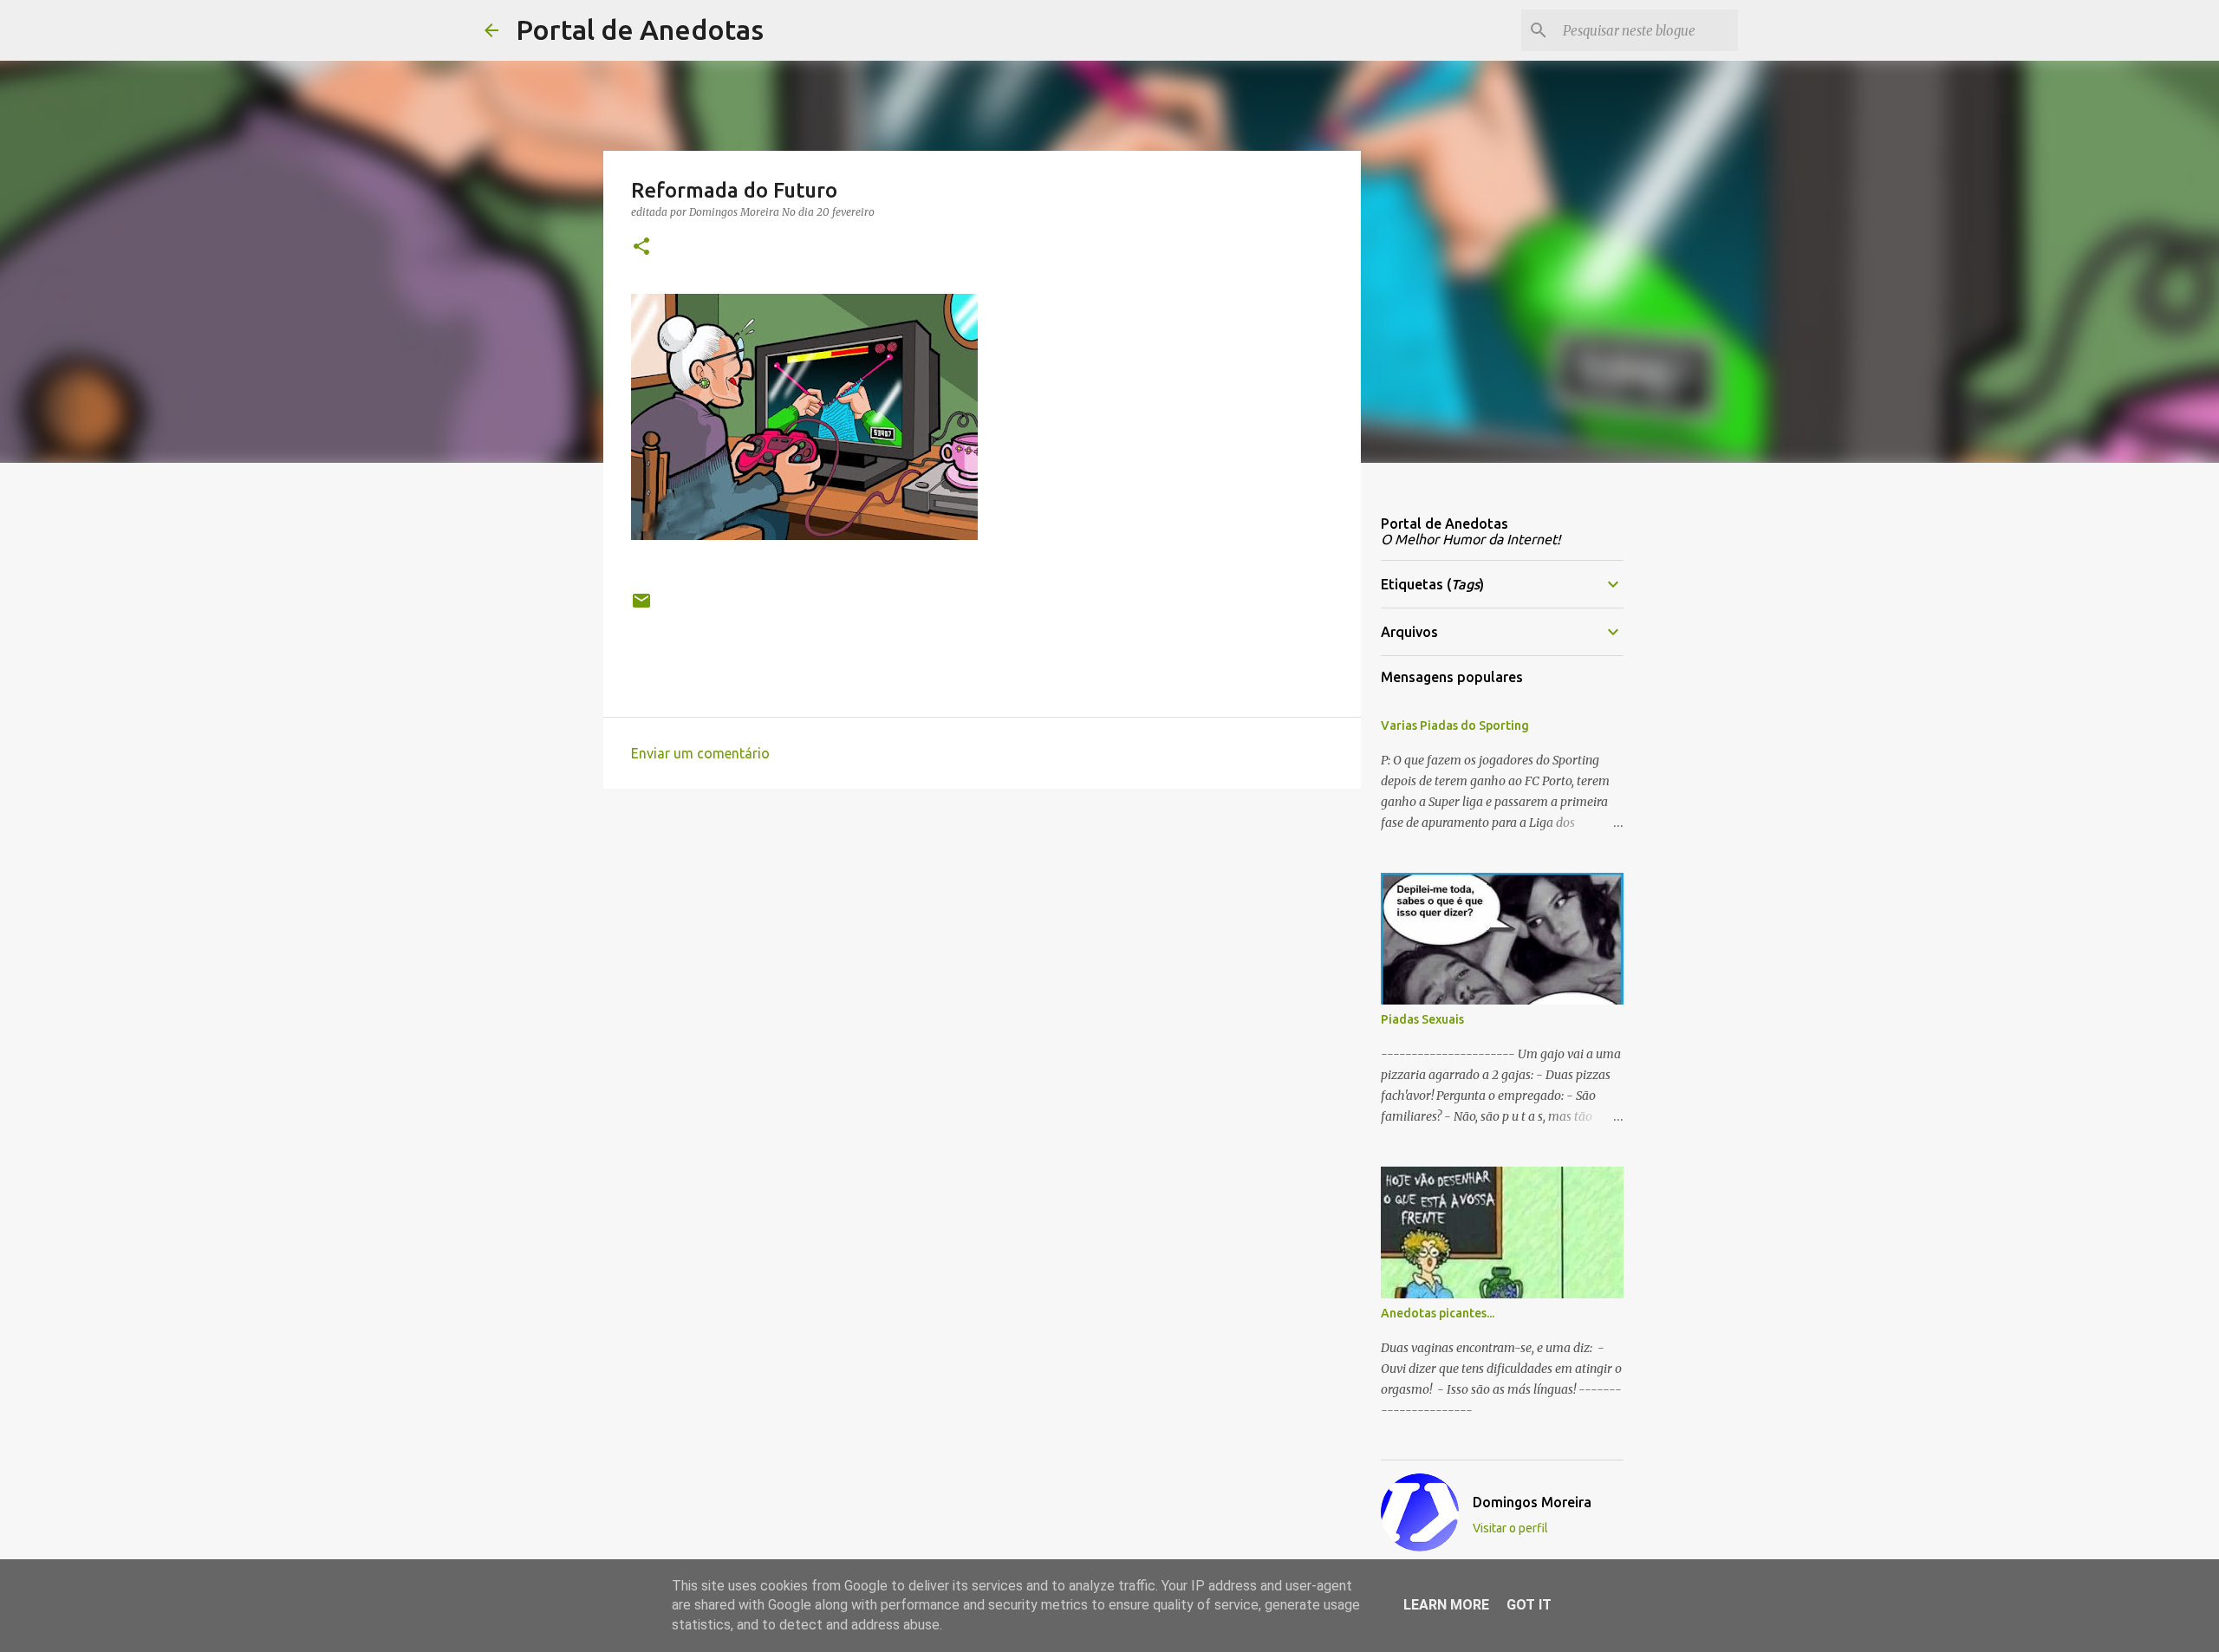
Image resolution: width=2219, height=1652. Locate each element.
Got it (1529, 1605)
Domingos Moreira (1532, 1502)
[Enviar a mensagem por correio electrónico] (641, 607)
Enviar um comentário (700, 753)
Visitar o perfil (1510, 1528)
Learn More (1446, 1605)
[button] (641, 247)
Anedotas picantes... (1438, 1313)
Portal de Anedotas (640, 29)
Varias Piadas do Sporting (1455, 725)
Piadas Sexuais (1422, 1019)
